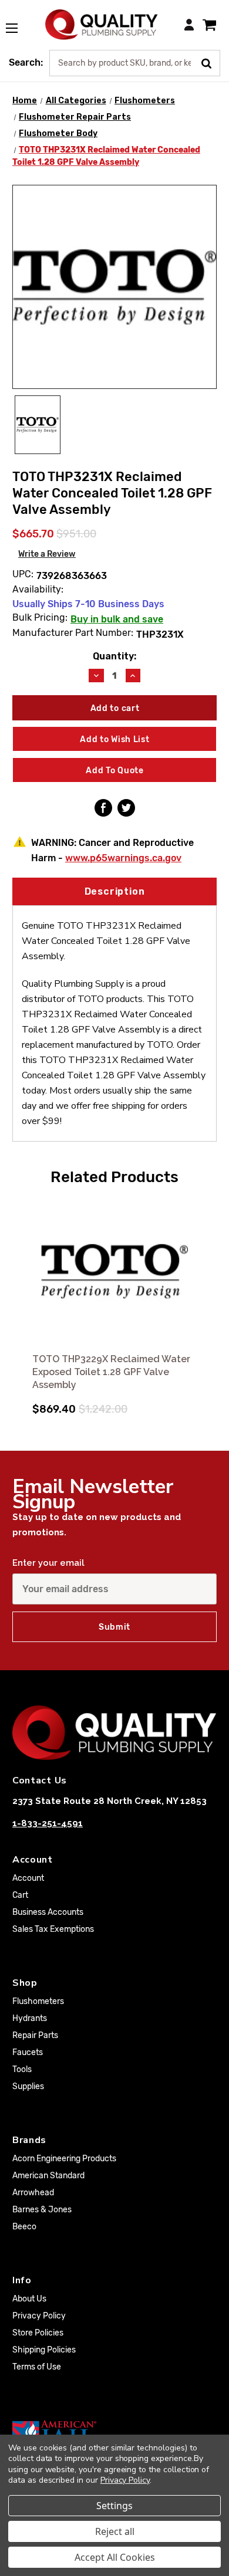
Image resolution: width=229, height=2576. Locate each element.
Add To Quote (114, 771)
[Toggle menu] (18, 22)
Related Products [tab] (114, 1177)
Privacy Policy (39, 2316)
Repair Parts (35, 2035)
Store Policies (38, 2333)
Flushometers (38, 2001)
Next (206, 1299)
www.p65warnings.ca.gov (123, 858)
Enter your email (48, 1563)
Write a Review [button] (47, 554)
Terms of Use (37, 2367)
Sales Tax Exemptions (53, 1929)
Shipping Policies (44, 2350)
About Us (29, 2299)
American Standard (48, 2176)
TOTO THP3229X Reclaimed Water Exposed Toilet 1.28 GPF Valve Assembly (111, 1372)
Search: (26, 62)
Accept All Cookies (115, 2557)
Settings (114, 2506)
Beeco (24, 2227)
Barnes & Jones (42, 2210)
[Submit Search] (211, 62)
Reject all (115, 2531)
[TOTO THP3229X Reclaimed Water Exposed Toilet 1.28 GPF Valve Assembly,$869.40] (114, 1271)
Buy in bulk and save (117, 619)
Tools (22, 2069)
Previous (23, 1299)
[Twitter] (126, 808)
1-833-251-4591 (48, 1823)
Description (115, 891)
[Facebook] (103, 808)
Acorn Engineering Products (64, 2159)
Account (28, 1878)
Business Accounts (48, 1912)
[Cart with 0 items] (209, 24)
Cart (20, 1895)
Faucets (28, 2052)
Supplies (28, 2086)
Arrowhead (33, 2193)
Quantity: (114, 656)
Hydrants (30, 2018)
